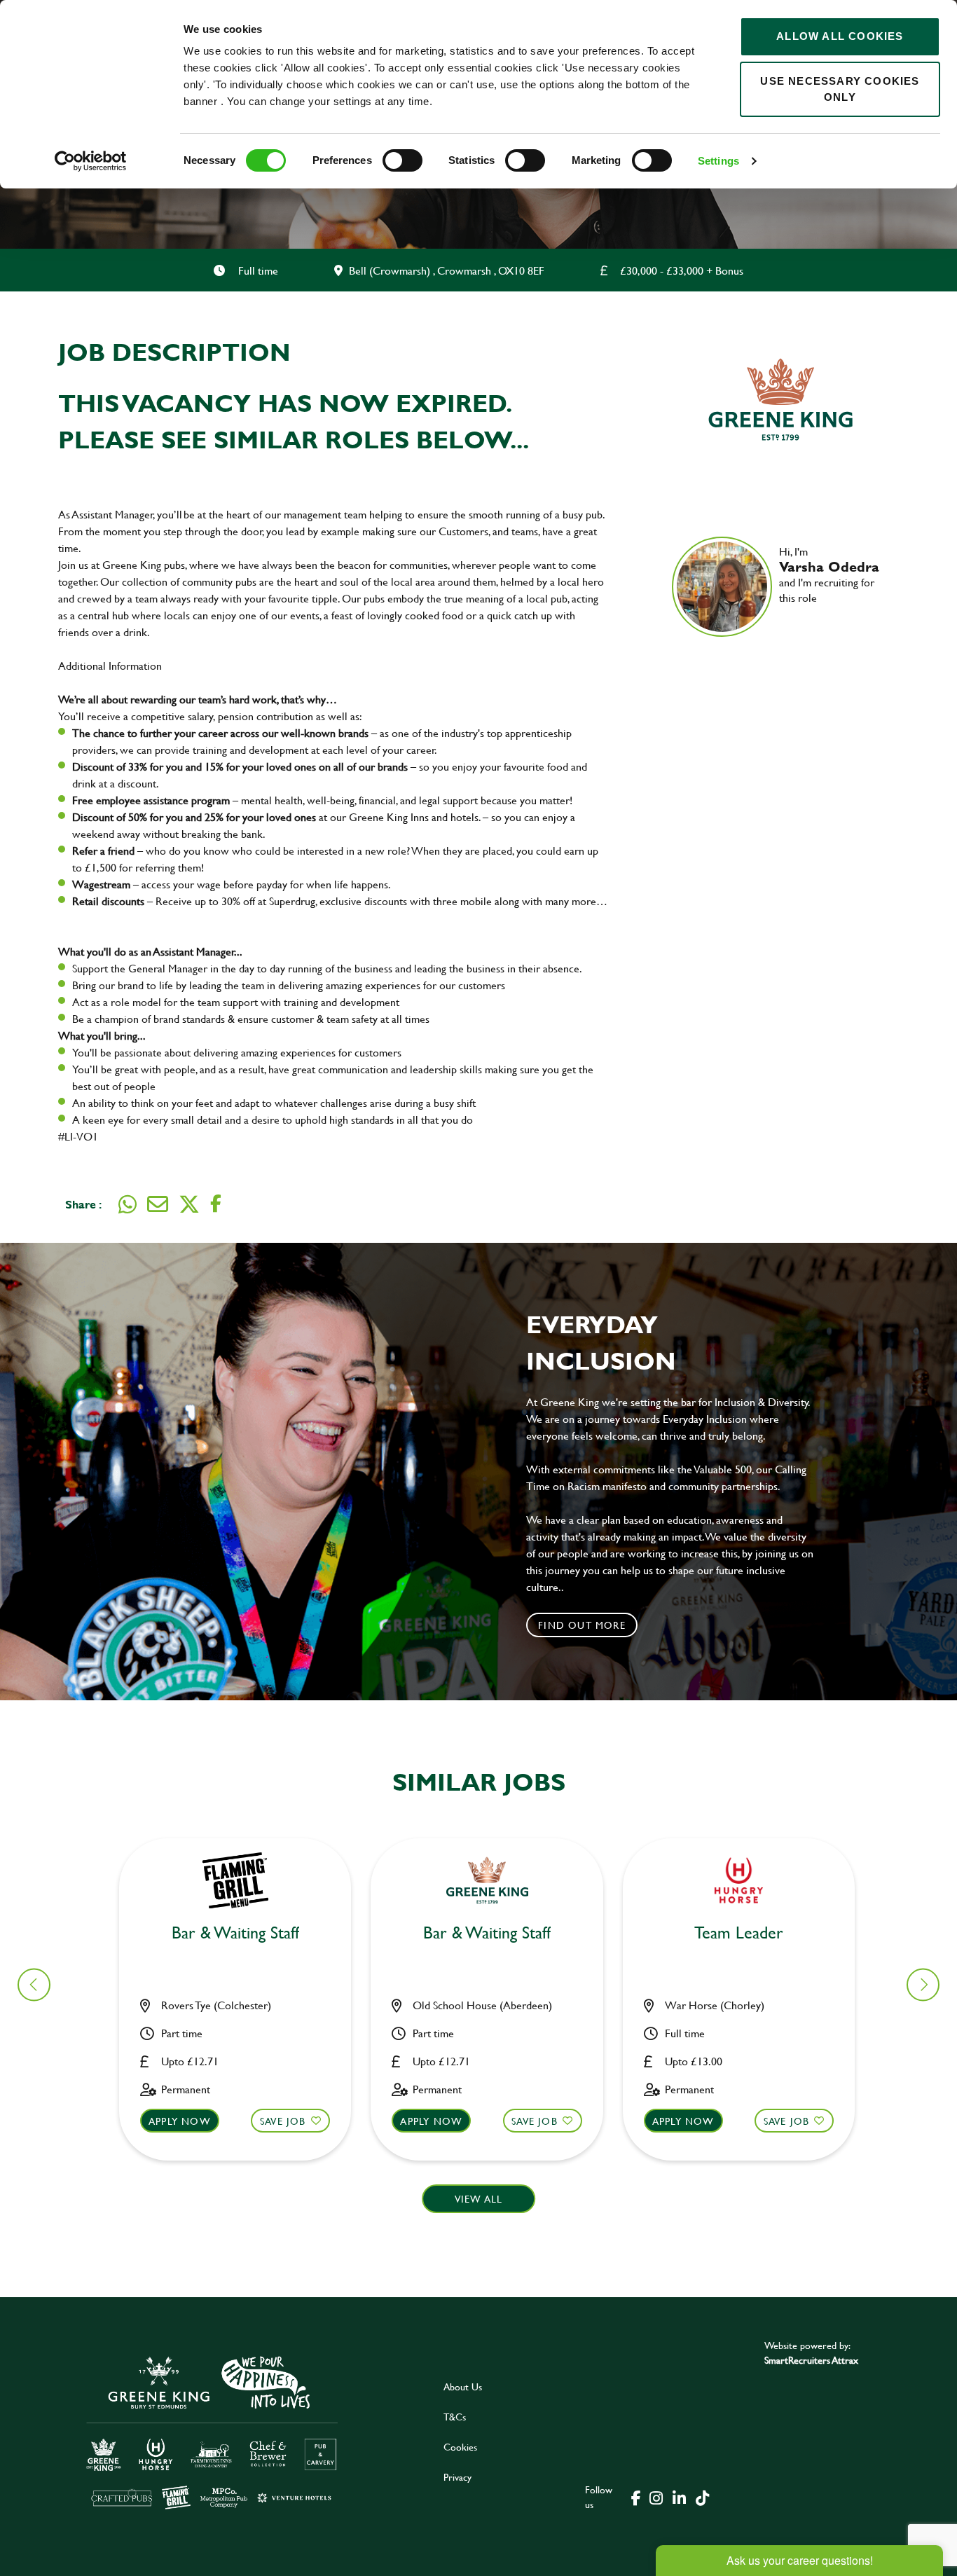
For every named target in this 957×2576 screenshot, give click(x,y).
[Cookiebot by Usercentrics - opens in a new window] (91, 161)
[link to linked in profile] (790, 618)
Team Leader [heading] (739, 1933)
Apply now (180, 2121)
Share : (83, 1204)
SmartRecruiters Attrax (811, 2360)
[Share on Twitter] (189, 1204)
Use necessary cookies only (840, 89)
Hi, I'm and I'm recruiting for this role (829, 574)
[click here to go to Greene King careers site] (212, 2431)
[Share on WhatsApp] (128, 1204)
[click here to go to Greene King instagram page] (656, 2497)
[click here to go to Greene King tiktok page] (702, 2497)
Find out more (582, 1625)
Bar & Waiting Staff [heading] (235, 1933)
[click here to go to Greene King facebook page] (636, 2497)
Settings (718, 161)
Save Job (283, 2121)
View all (479, 2199)
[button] (923, 1984)
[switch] (402, 160)
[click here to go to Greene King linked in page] (679, 2497)
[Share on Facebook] (216, 1204)
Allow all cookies (840, 36)
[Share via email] (158, 1204)
